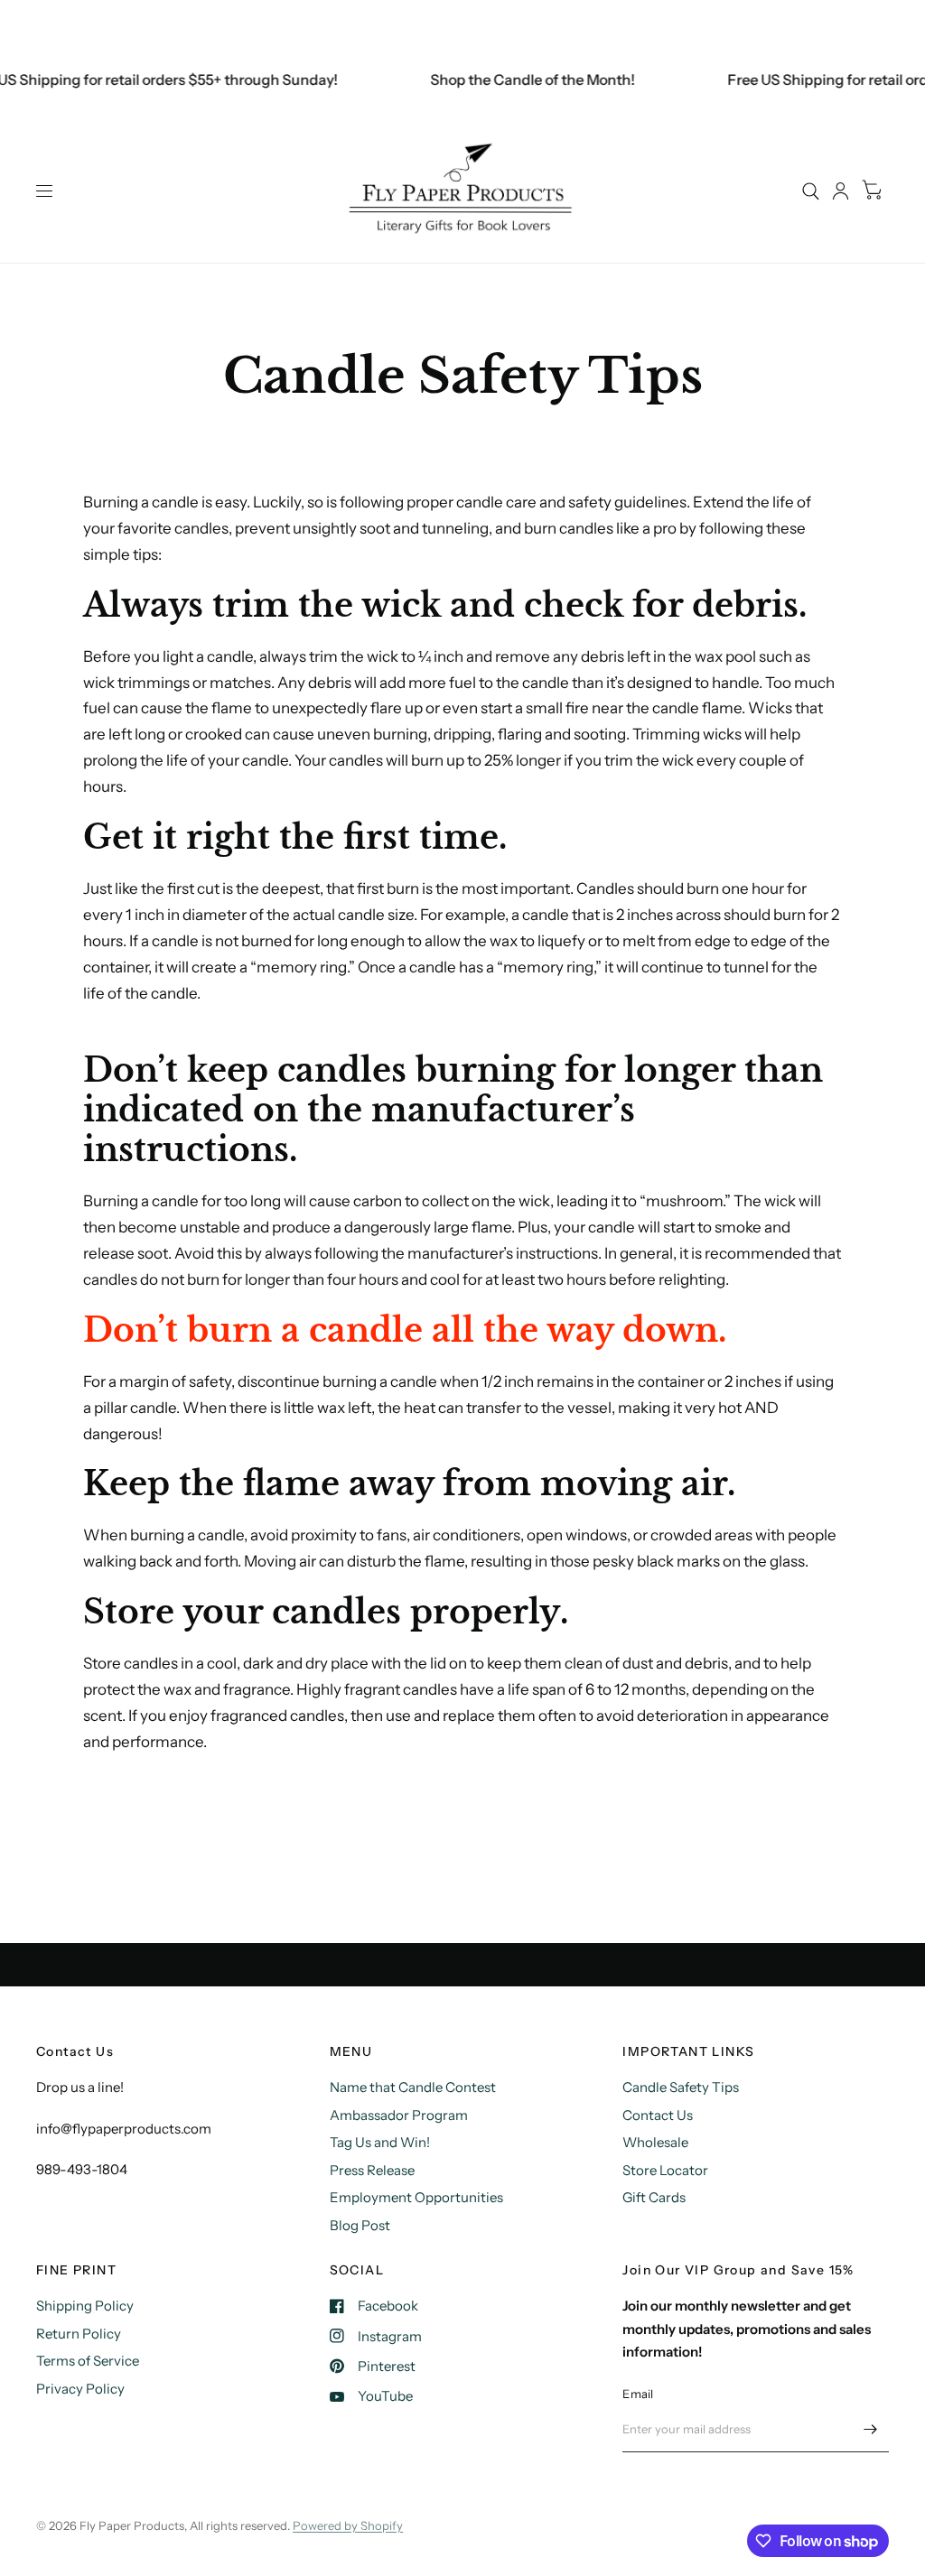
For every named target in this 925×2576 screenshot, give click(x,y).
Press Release (372, 2170)
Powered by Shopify (348, 2525)
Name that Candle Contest (413, 2087)
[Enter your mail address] (871, 2429)
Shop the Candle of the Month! (517, 79)
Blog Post (360, 2225)
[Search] (811, 191)
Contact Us (658, 2115)
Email (638, 2394)
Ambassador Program (399, 2115)
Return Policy (79, 2334)
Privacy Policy (80, 2389)
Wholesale (655, 2142)
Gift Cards (654, 2197)
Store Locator (665, 2170)
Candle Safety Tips (681, 2087)
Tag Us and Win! (380, 2142)
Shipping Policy (85, 2306)
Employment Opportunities (416, 2197)
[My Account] (841, 191)
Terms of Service (88, 2361)
